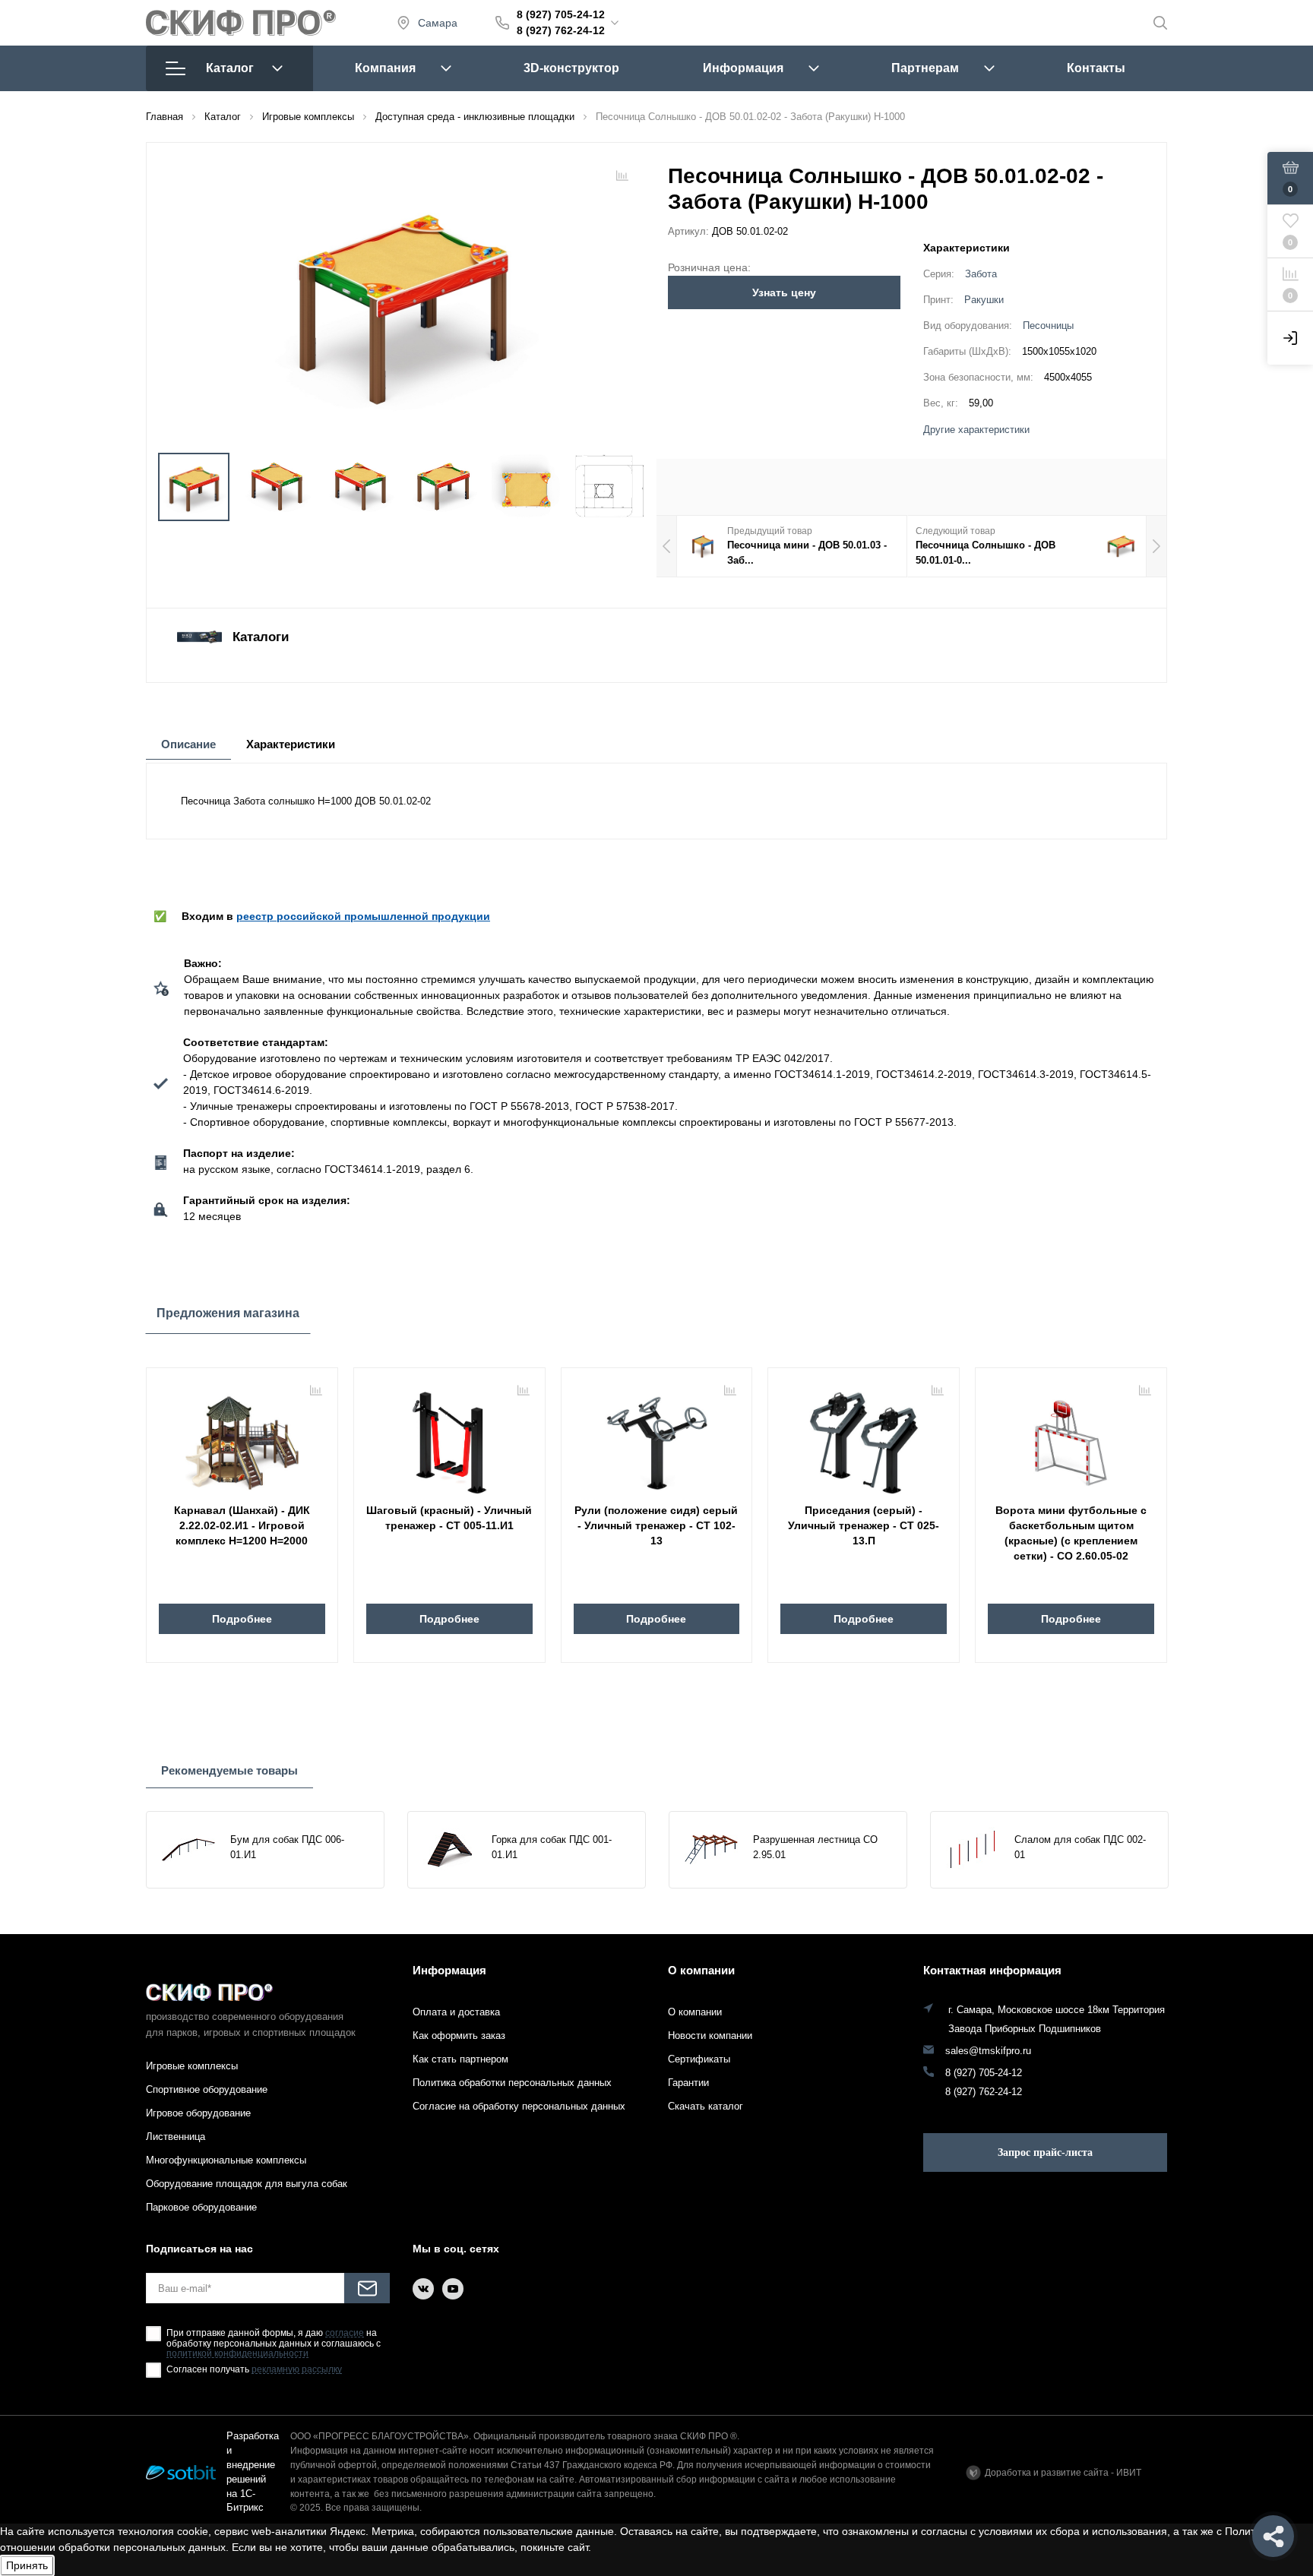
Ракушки (984, 300)
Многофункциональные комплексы (226, 2160)
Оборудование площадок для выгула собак (247, 2184)
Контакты (1096, 68)
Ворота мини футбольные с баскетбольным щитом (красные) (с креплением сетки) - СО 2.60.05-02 (1071, 1533)
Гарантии (688, 2083)
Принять (27, 2565)
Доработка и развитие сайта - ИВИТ (1063, 2473)
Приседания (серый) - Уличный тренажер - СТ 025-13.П (864, 1525)
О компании (701, 1970)
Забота (981, 274)
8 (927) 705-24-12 (561, 14)
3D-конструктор (571, 68)
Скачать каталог (706, 2106)
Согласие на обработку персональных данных (519, 2106)
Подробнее (242, 1619)
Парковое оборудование (201, 2207)
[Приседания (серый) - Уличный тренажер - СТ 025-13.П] (864, 1437)
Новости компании (710, 2036)
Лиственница (176, 2137)
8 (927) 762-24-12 (561, 30)
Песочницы (1048, 326)
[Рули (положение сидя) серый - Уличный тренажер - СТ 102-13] (657, 1437)
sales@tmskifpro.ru (988, 2051)
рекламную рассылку (297, 2370)
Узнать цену (784, 292)
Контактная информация (992, 1970)
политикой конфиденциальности (237, 2354)
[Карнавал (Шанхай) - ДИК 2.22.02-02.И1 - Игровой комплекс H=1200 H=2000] (242, 1437)
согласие (345, 2333)
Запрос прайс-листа (1045, 2152)
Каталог (230, 68)
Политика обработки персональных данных (512, 2083)
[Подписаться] (367, 2288)
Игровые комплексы (192, 2066)
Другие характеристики (976, 430)
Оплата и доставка (456, 2012)
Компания (385, 68)
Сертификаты (699, 2059)
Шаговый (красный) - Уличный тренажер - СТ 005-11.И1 (449, 1518)
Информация (743, 68)
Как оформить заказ (459, 2036)
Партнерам (925, 68)
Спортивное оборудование (207, 2089)
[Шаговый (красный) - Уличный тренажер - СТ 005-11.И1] (449, 1437)
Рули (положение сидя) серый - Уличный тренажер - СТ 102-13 (656, 1525)
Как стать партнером (460, 2059)
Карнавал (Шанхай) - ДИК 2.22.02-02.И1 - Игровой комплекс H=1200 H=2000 (242, 1525)
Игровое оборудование (198, 2113)
